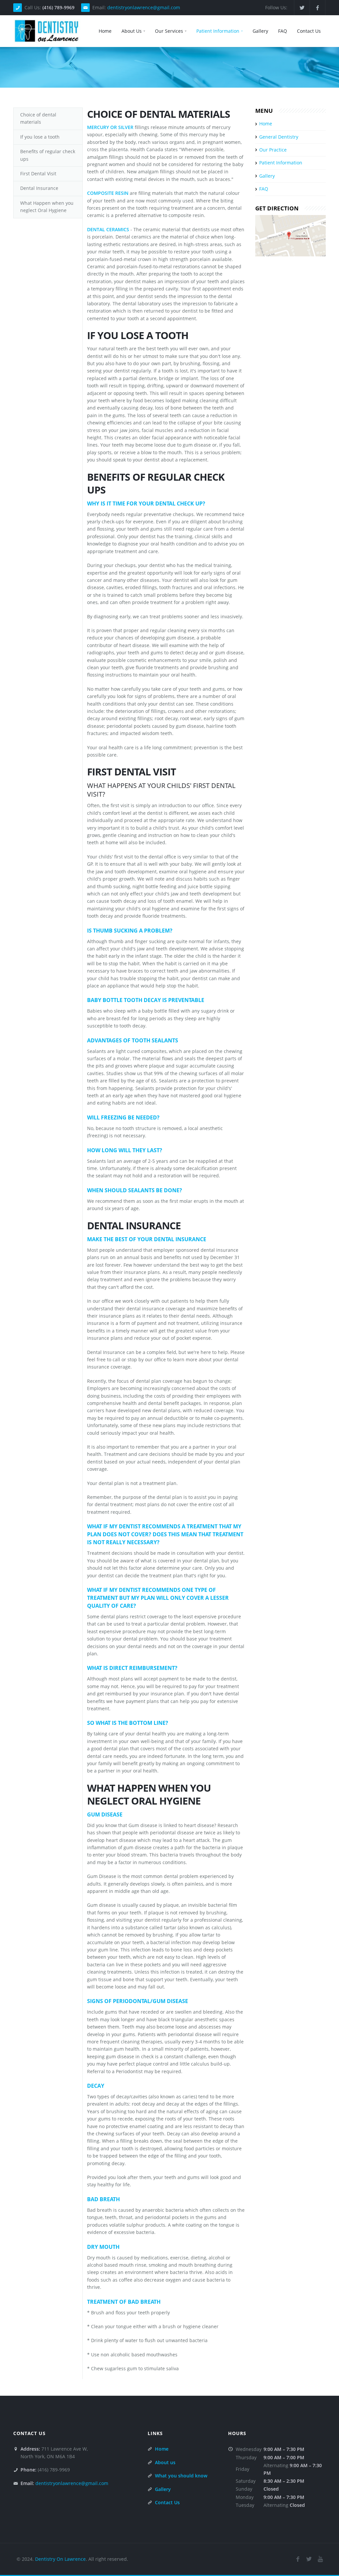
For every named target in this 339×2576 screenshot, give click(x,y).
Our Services (169, 31)
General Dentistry (279, 137)
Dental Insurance (39, 188)
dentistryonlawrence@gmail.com (144, 7)
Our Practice (273, 150)
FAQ (283, 31)
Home (105, 31)
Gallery (260, 31)
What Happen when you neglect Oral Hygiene (47, 207)
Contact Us (309, 31)
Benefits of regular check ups (48, 155)
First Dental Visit (38, 174)
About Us (132, 31)
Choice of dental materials (38, 118)
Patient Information (218, 31)
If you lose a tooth (40, 137)
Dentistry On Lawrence (60, 2559)
